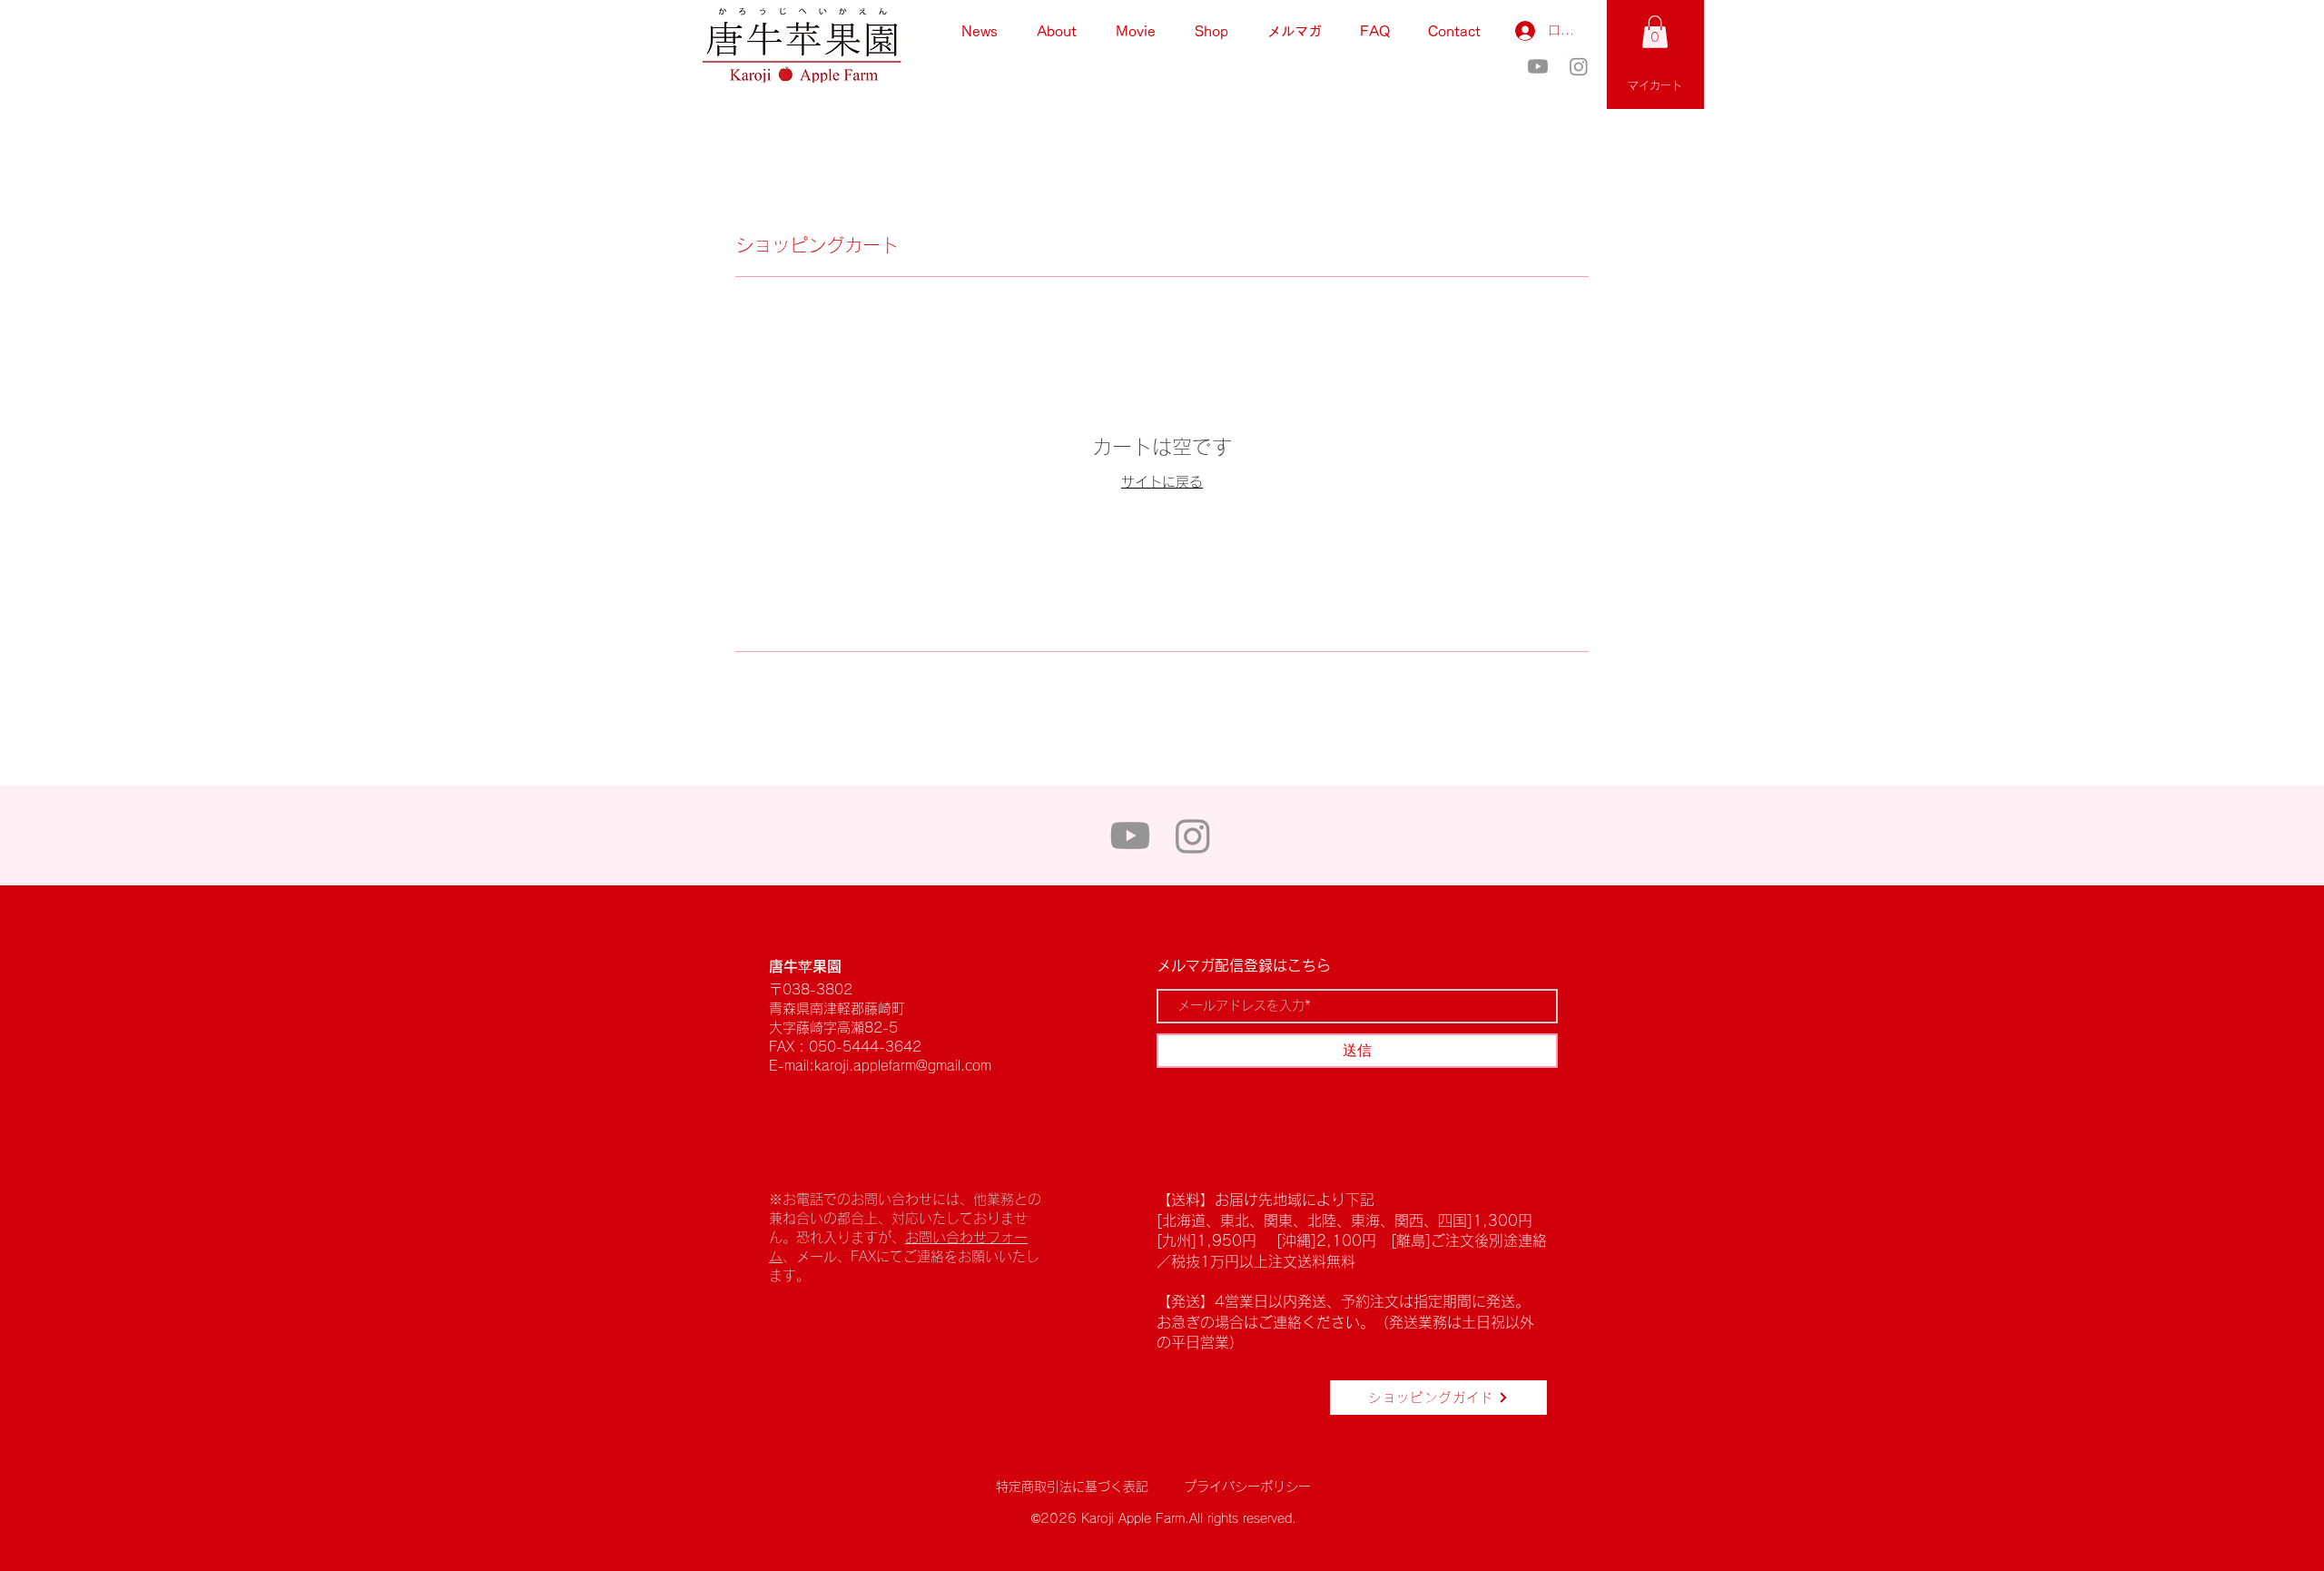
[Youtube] (1538, 66)
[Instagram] (1579, 66)
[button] (1655, 32)
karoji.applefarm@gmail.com (903, 1066)
